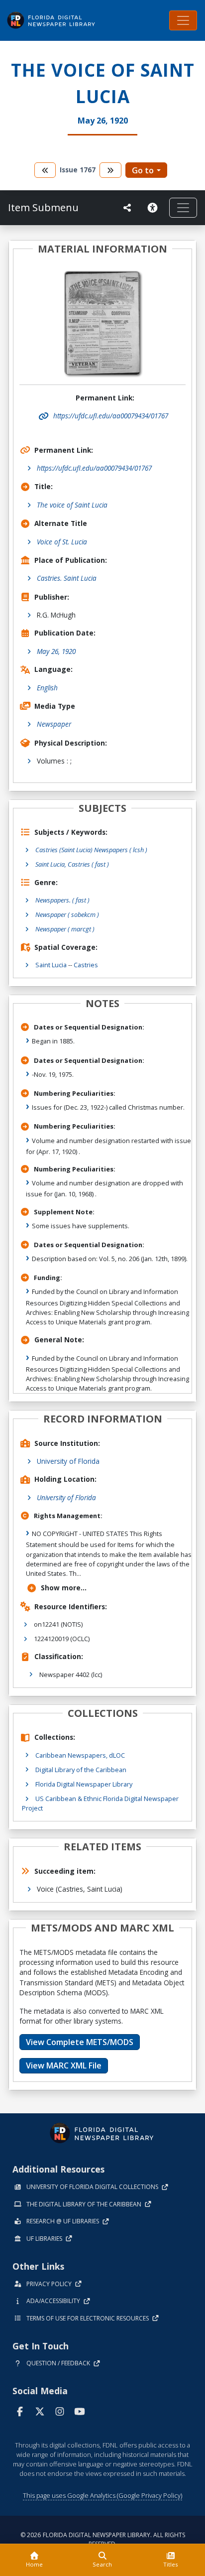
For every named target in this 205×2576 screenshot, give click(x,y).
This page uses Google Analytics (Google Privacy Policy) (102, 2495)
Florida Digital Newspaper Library (84, 1784)
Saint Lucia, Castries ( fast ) (72, 864)
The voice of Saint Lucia (72, 505)
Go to (143, 170)
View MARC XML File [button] (64, 2065)
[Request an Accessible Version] (154, 208)
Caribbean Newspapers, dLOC (80, 1755)
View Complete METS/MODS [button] (80, 2042)
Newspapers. (62, 900)
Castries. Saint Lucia (67, 578)
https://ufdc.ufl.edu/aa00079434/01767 (94, 468)
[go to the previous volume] (45, 170)
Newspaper (54, 724)
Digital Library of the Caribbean (81, 1770)
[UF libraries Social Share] (127, 208)
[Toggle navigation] (183, 20)
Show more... (64, 1588)
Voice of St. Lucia (62, 542)
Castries (86, 965)
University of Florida (68, 1461)
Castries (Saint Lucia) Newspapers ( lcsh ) (91, 850)
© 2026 (103, 2539)
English (47, 688)
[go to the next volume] (110, 170)
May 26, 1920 (56, 651)
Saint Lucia (51, 965)
